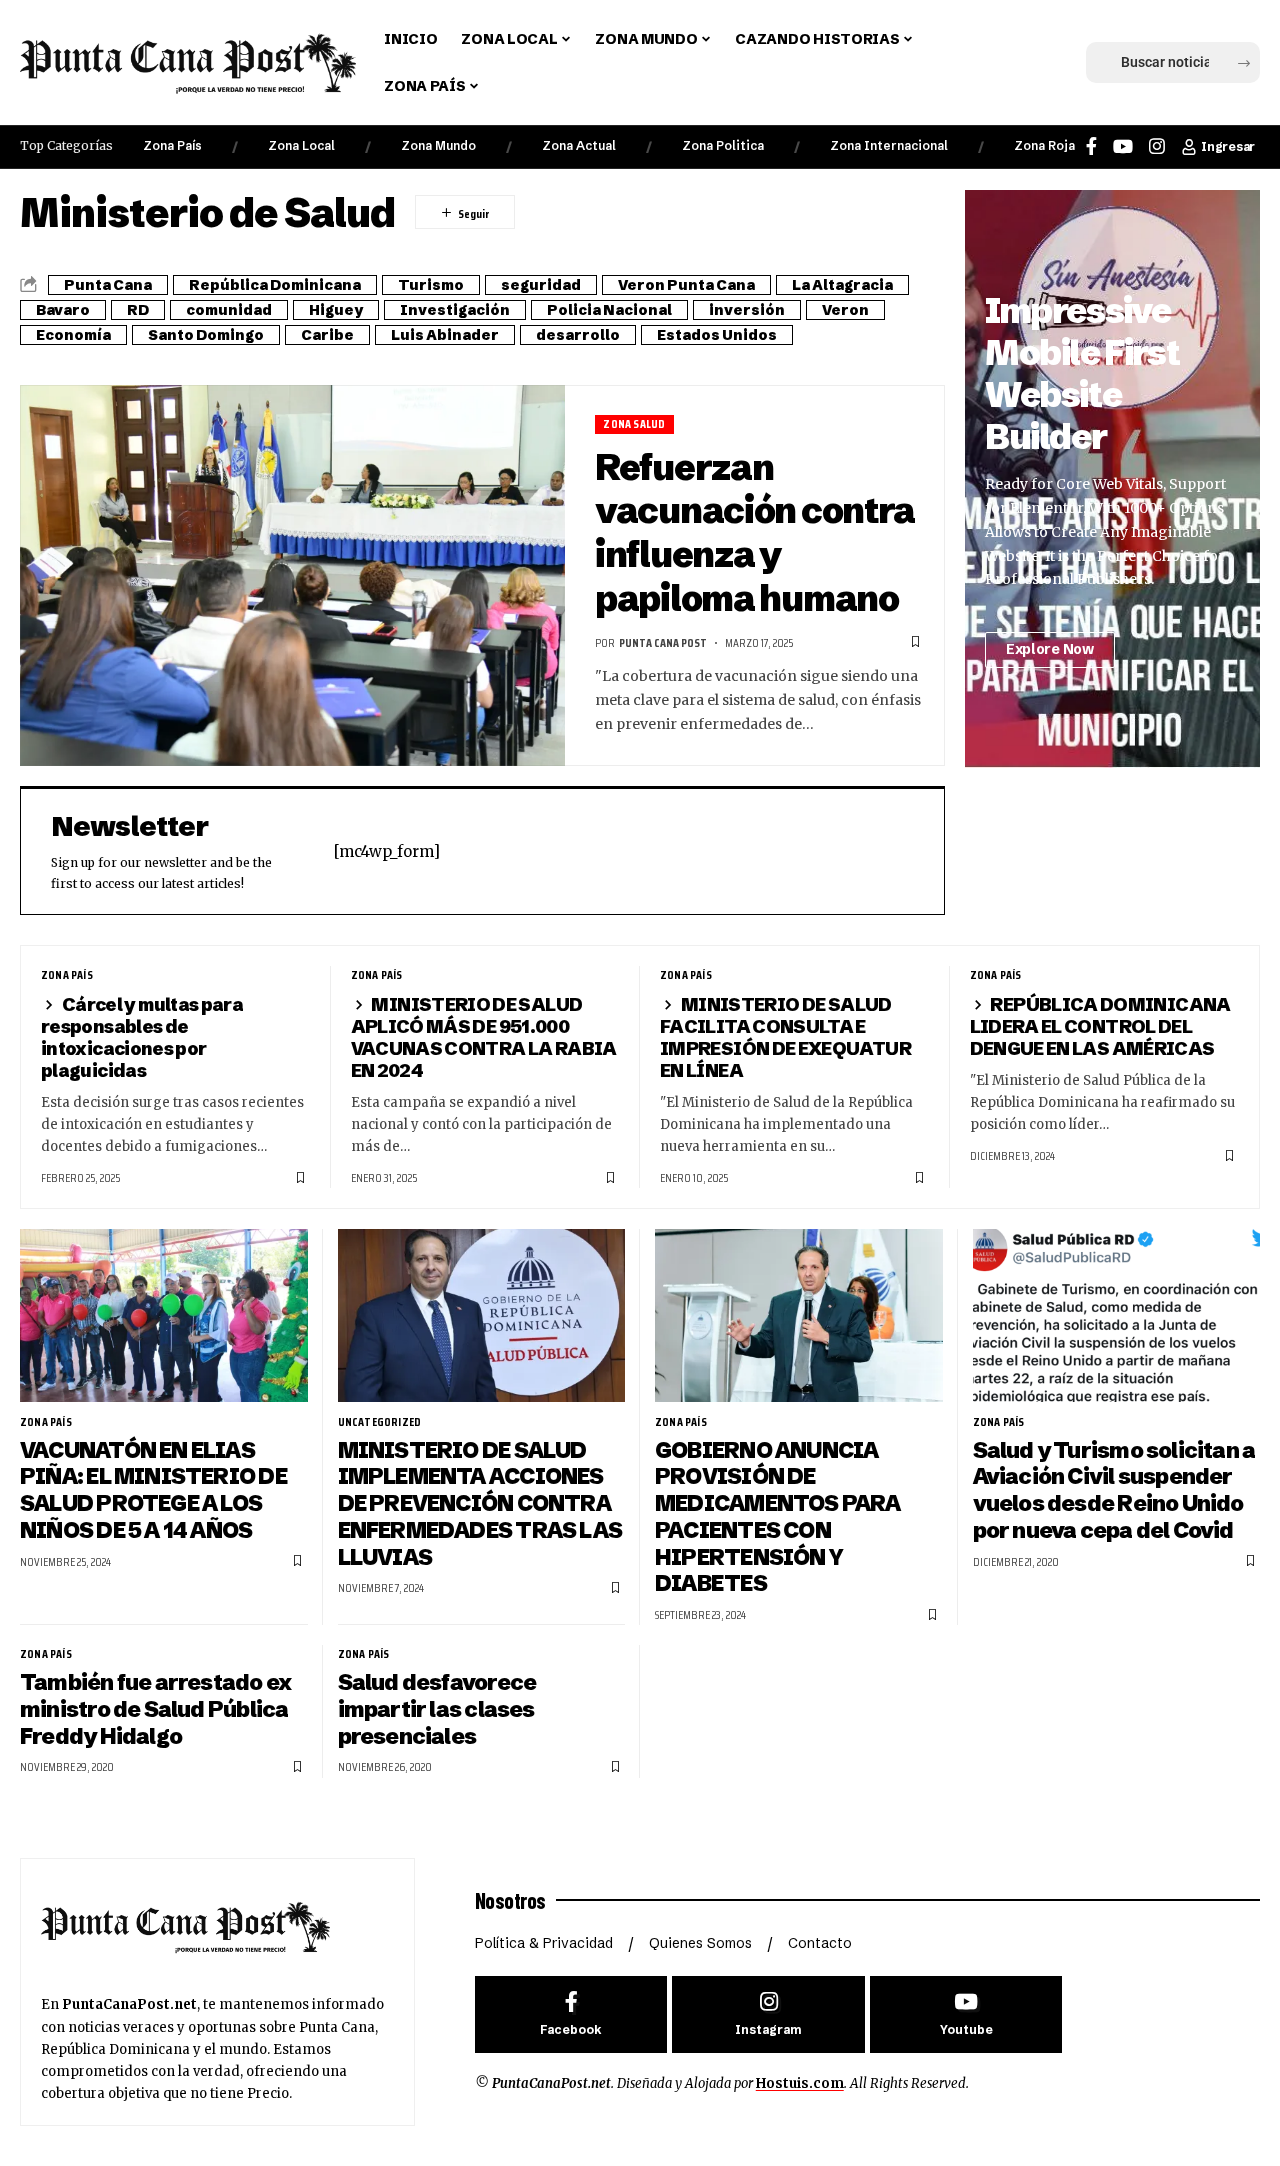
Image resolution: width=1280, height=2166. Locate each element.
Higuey (336, 310)
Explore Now (1050, 649)
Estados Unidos (717, 335)
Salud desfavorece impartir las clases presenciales (437, 1709)
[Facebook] (1091, 146)
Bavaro (63, 310)
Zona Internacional (889, 145)
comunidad (229, 310)
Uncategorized (380, 1422)
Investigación (455, 310)
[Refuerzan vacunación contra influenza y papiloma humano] (292, 576)
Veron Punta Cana (686, 285)
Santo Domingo (206, 335)
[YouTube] (1123, 146)
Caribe (327, 335)
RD (138, 310)
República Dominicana (275, 285)
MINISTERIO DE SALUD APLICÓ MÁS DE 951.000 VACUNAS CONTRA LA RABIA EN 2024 (484, 1037)
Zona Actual (579, 145)
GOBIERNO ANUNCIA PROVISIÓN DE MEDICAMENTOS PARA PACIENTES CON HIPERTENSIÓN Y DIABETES (778, 1517)
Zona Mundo (438, 145)
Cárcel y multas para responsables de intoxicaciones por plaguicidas (142, 1037)
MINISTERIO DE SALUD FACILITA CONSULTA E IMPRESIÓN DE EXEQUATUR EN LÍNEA (785, 1037)
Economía (73, 335)
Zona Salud (634, 424)
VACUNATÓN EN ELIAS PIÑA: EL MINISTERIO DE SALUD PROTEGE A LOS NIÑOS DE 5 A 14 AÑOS (153, 1490)
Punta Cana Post (663, 642)
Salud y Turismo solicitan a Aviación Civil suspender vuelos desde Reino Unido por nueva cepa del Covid (1114, 1490)
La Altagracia (842, 285)
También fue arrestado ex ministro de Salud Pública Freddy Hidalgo (155, 1709)
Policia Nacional (609, 310)
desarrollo (578, 335)
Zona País (172, 145)
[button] (1072, 63)
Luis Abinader (445, 335)
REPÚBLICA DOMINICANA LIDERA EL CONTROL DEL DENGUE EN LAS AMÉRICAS (1100, 1026)
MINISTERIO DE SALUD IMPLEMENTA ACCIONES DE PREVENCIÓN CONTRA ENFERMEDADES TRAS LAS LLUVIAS (480, 1504)
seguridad (541, 285)
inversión (747, 310)
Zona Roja (1044, 145)
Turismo (431, 285)
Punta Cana (108, 285)
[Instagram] (1157, 146)
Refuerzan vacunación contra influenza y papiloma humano (755, 532)
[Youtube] (966, 2014)
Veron (845, 310)
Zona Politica (723, 145)
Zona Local (301, 145)
